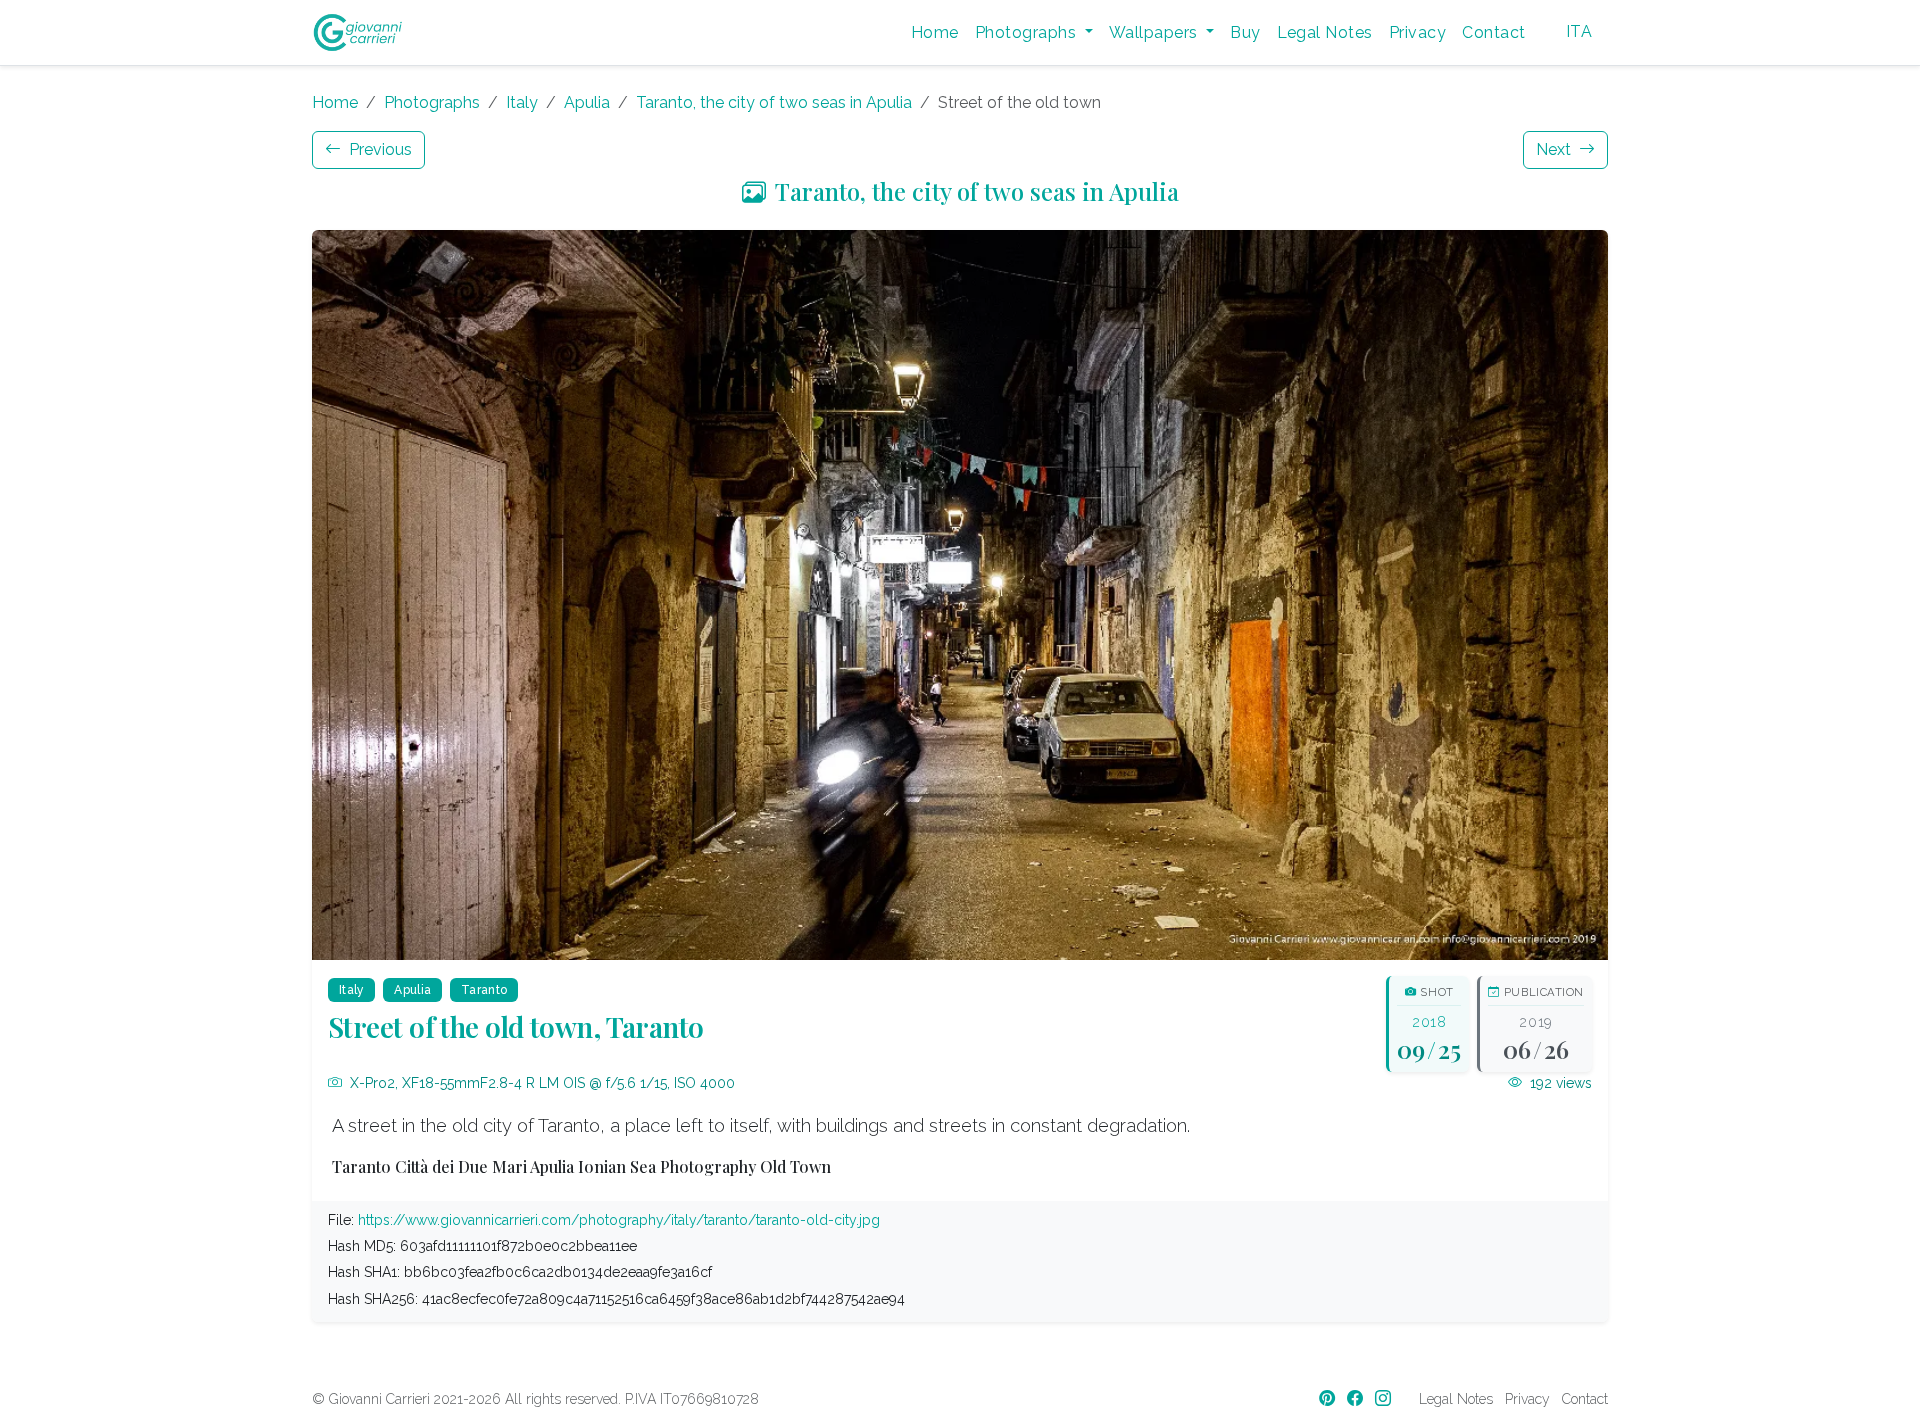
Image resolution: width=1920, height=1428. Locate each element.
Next (1555, 149)
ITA (1579, 31)
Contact (1493, 32)
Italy (522, 102)
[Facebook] (1357, 1398)
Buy (1245, 32)
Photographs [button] (1028, 32)
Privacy (1417, 32)
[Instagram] (1385, 1398)
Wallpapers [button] (1155, 32)
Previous (378, 149)
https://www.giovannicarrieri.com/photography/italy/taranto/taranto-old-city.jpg (619, 1220)
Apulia (587, 102)
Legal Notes (1325, 32)
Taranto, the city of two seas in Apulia (774, 102)
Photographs (432, 102)
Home (935, 32)
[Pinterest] (1329, 1398)
